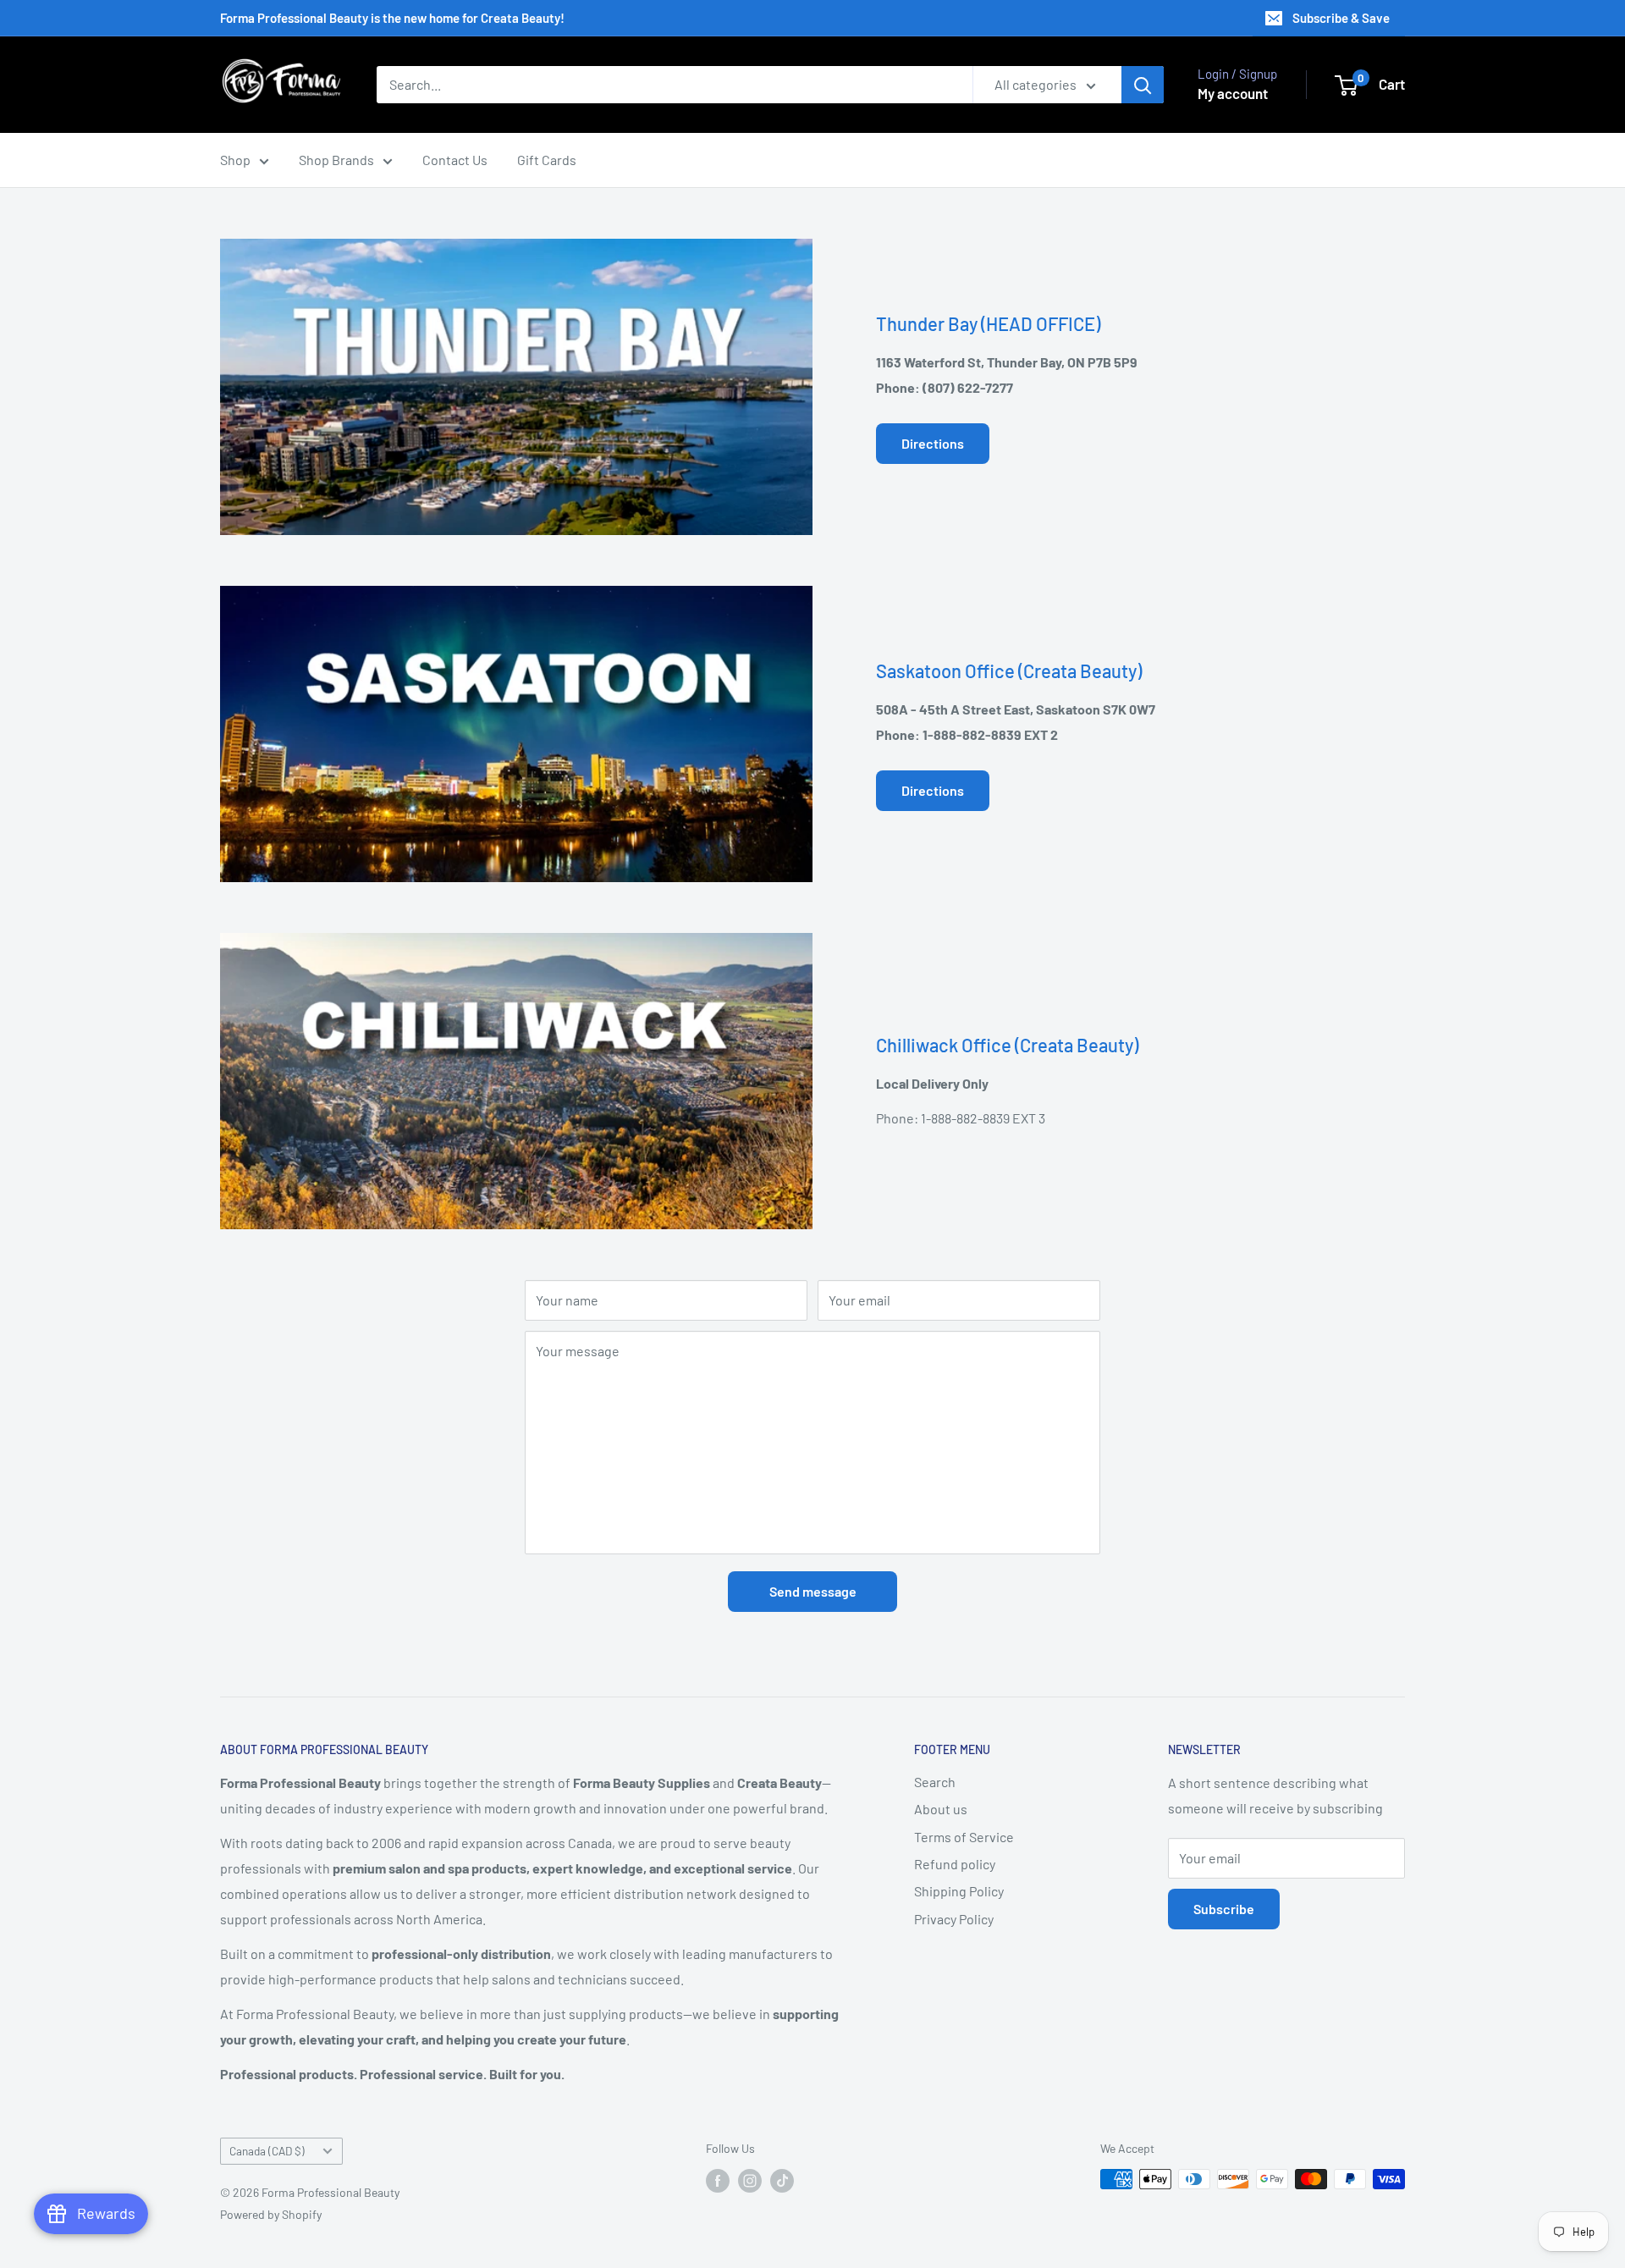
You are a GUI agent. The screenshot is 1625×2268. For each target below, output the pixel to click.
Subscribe (1224, 1909)
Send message (813, 1591)
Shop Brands (336, 160)
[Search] (1143, 85)
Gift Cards (547, 160)
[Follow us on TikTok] (782, 2181)
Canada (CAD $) (267, 2151)
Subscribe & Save (1341, 18)
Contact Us (455, 160)
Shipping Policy (959, 1891)
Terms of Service (964, 1837)
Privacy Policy (954, 1919)
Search (935, 1782)
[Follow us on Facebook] (718, 2181)
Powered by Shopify (271, 2214)
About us (941, 1809)
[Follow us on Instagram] (750, 2181)
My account (1233, 93)
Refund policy (955, 1864)
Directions (933, 443)
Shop (235, 160)
